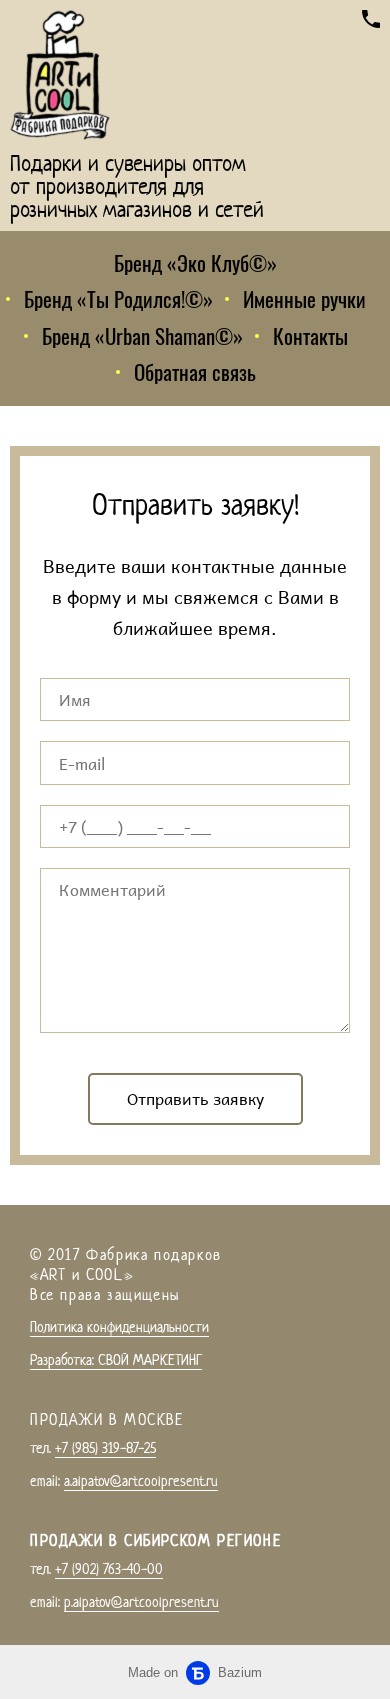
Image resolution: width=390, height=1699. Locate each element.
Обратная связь (195, 371)
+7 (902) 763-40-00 (109, 1568)
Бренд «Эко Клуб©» (195, 262)
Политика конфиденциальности (119, 1326)
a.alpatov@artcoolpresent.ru (141, 1480)
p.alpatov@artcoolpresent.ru (141, 1601)
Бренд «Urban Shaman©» (142, 335)
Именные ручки (304, 298)
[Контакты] (371, 19)
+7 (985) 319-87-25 (105, 1447)
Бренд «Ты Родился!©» (118, 298)
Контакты (310, 335)
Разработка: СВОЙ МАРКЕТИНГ (116, 1359)
